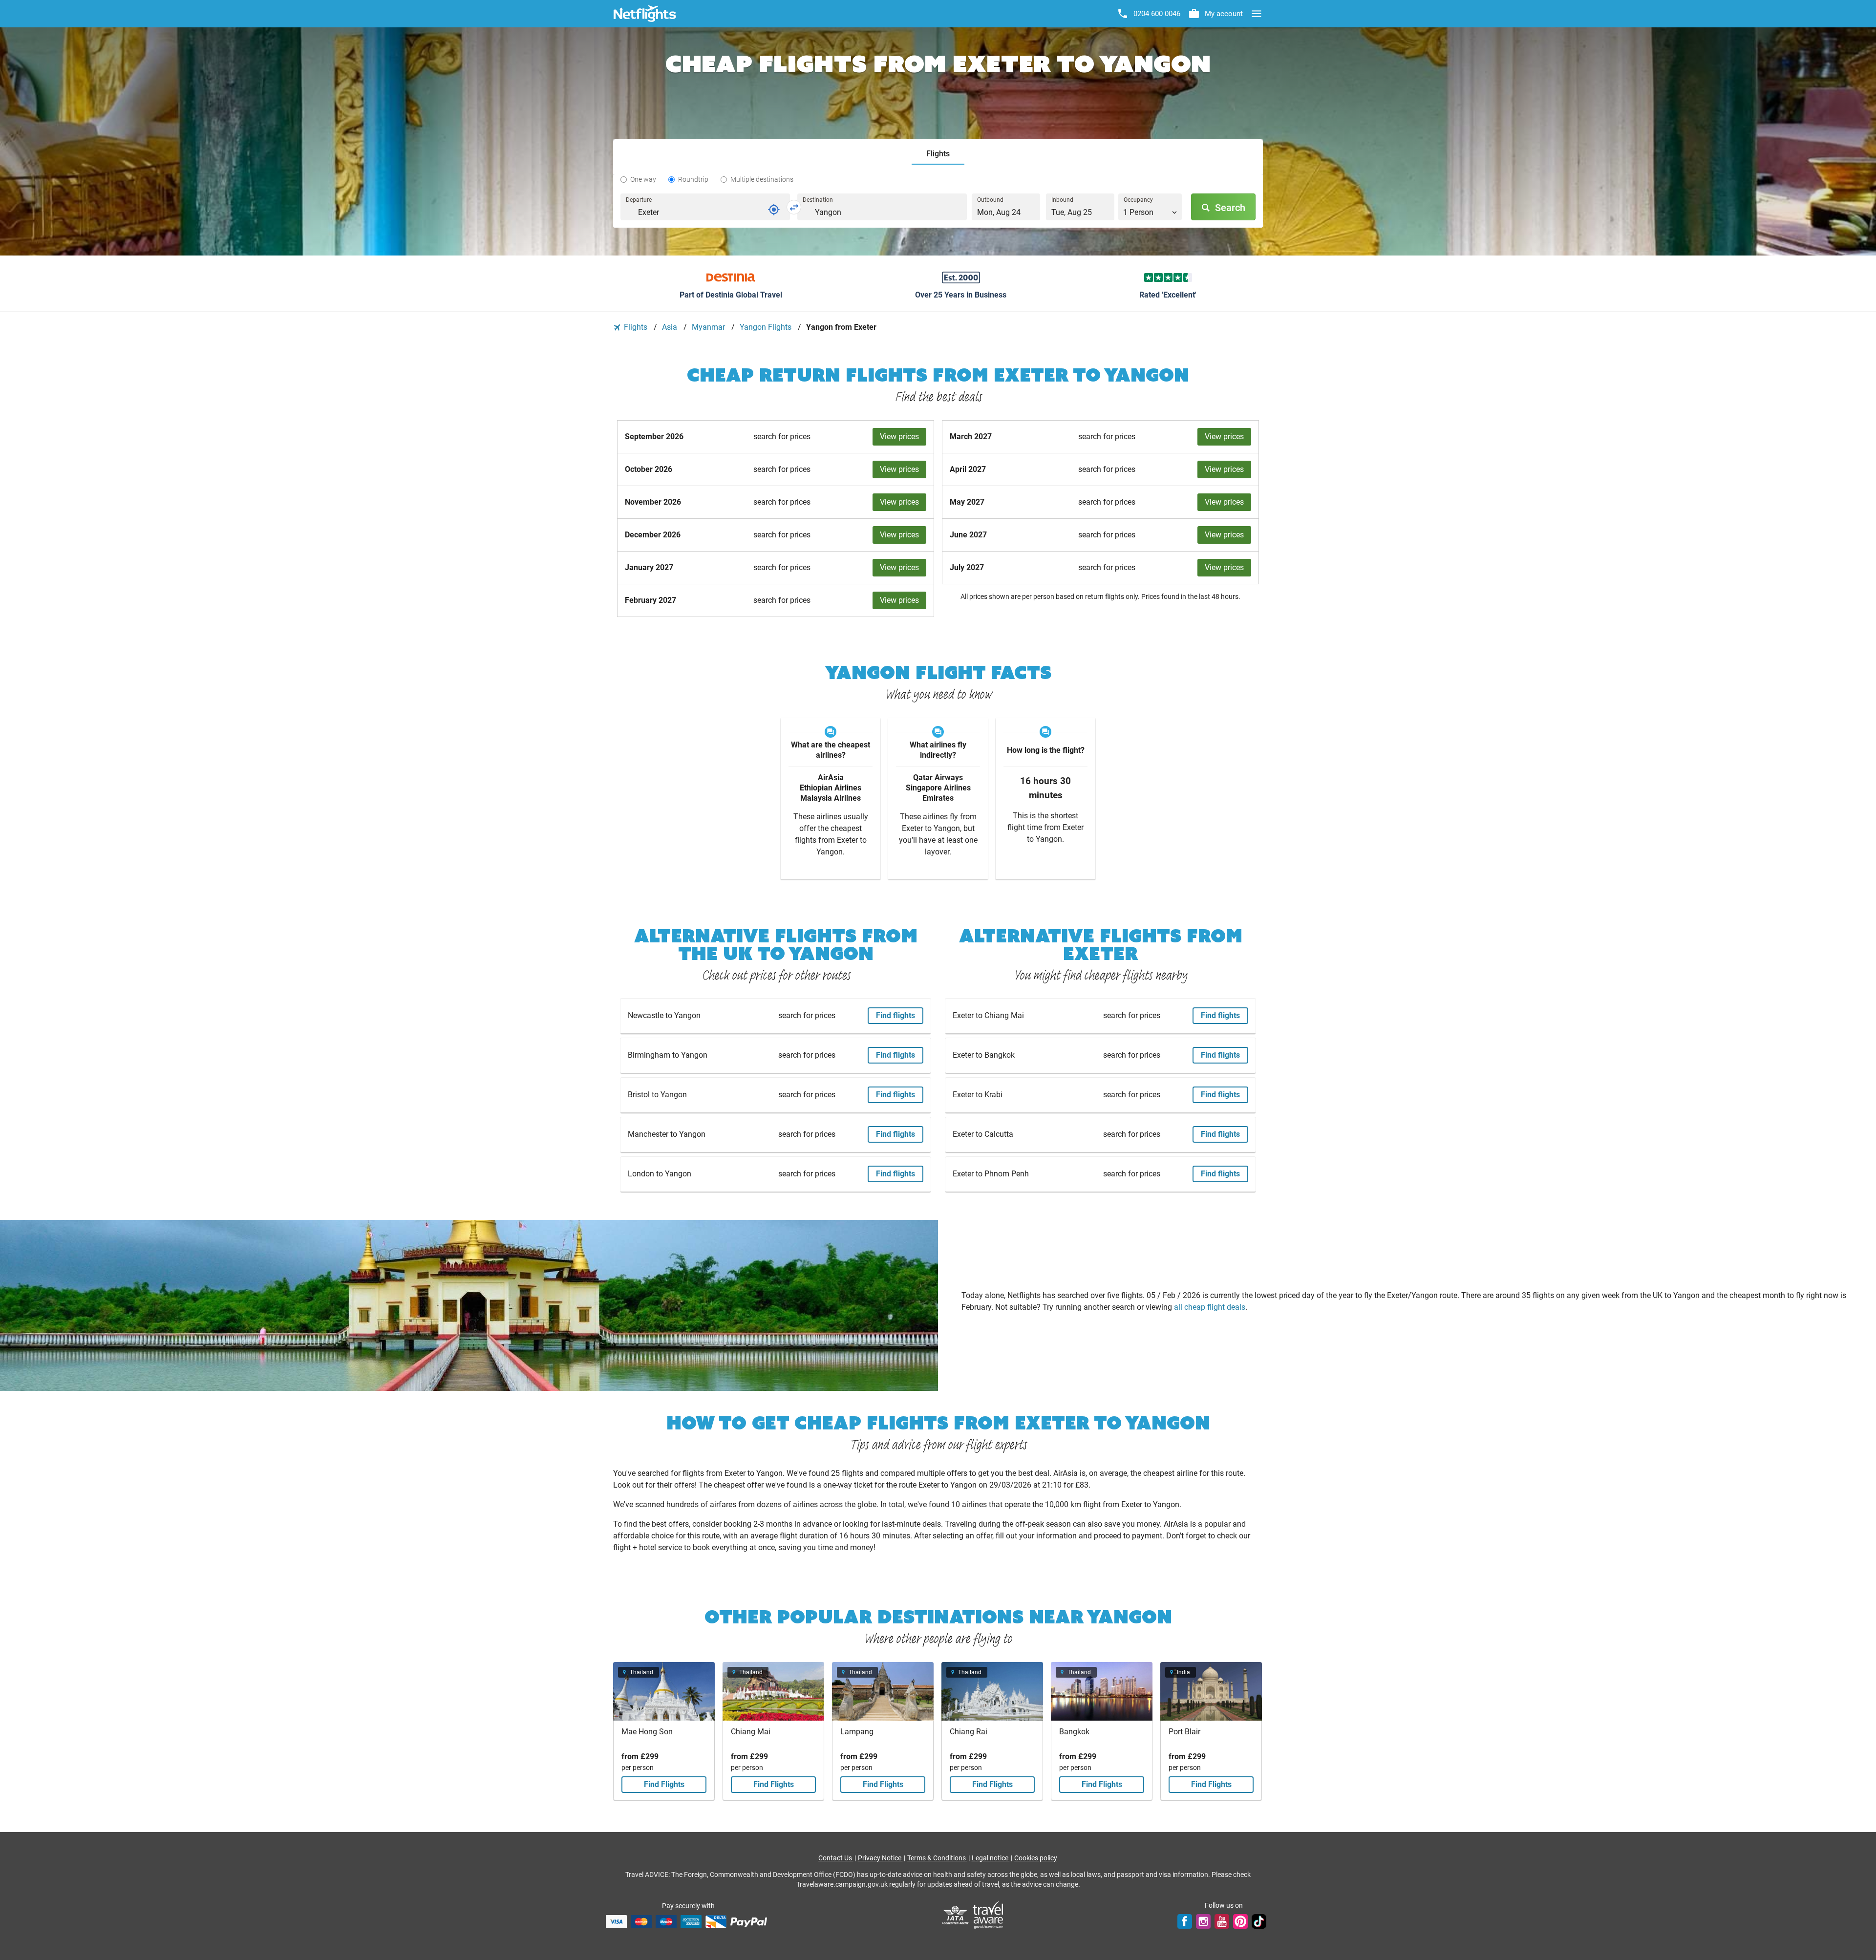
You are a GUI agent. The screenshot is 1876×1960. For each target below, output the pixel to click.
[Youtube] (1222, 1921)
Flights (636, 327)
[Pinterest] (1240, 1921)
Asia (671, 327)
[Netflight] (645, 14)
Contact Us (836, 1858)
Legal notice (991, 1858)
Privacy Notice (880, 1858)
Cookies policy (1036, 1858)
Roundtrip (693, 179)
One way (643, 179)
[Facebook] (1185, 1921)
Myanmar (709, 327)
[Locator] (774, 210)
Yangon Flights (767, 327)
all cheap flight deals (1210, 1307)
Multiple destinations (762, 179)
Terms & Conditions (937, 1858)
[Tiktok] (1259, 1921)
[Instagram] (1203, 1921)
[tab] (938, 154)
